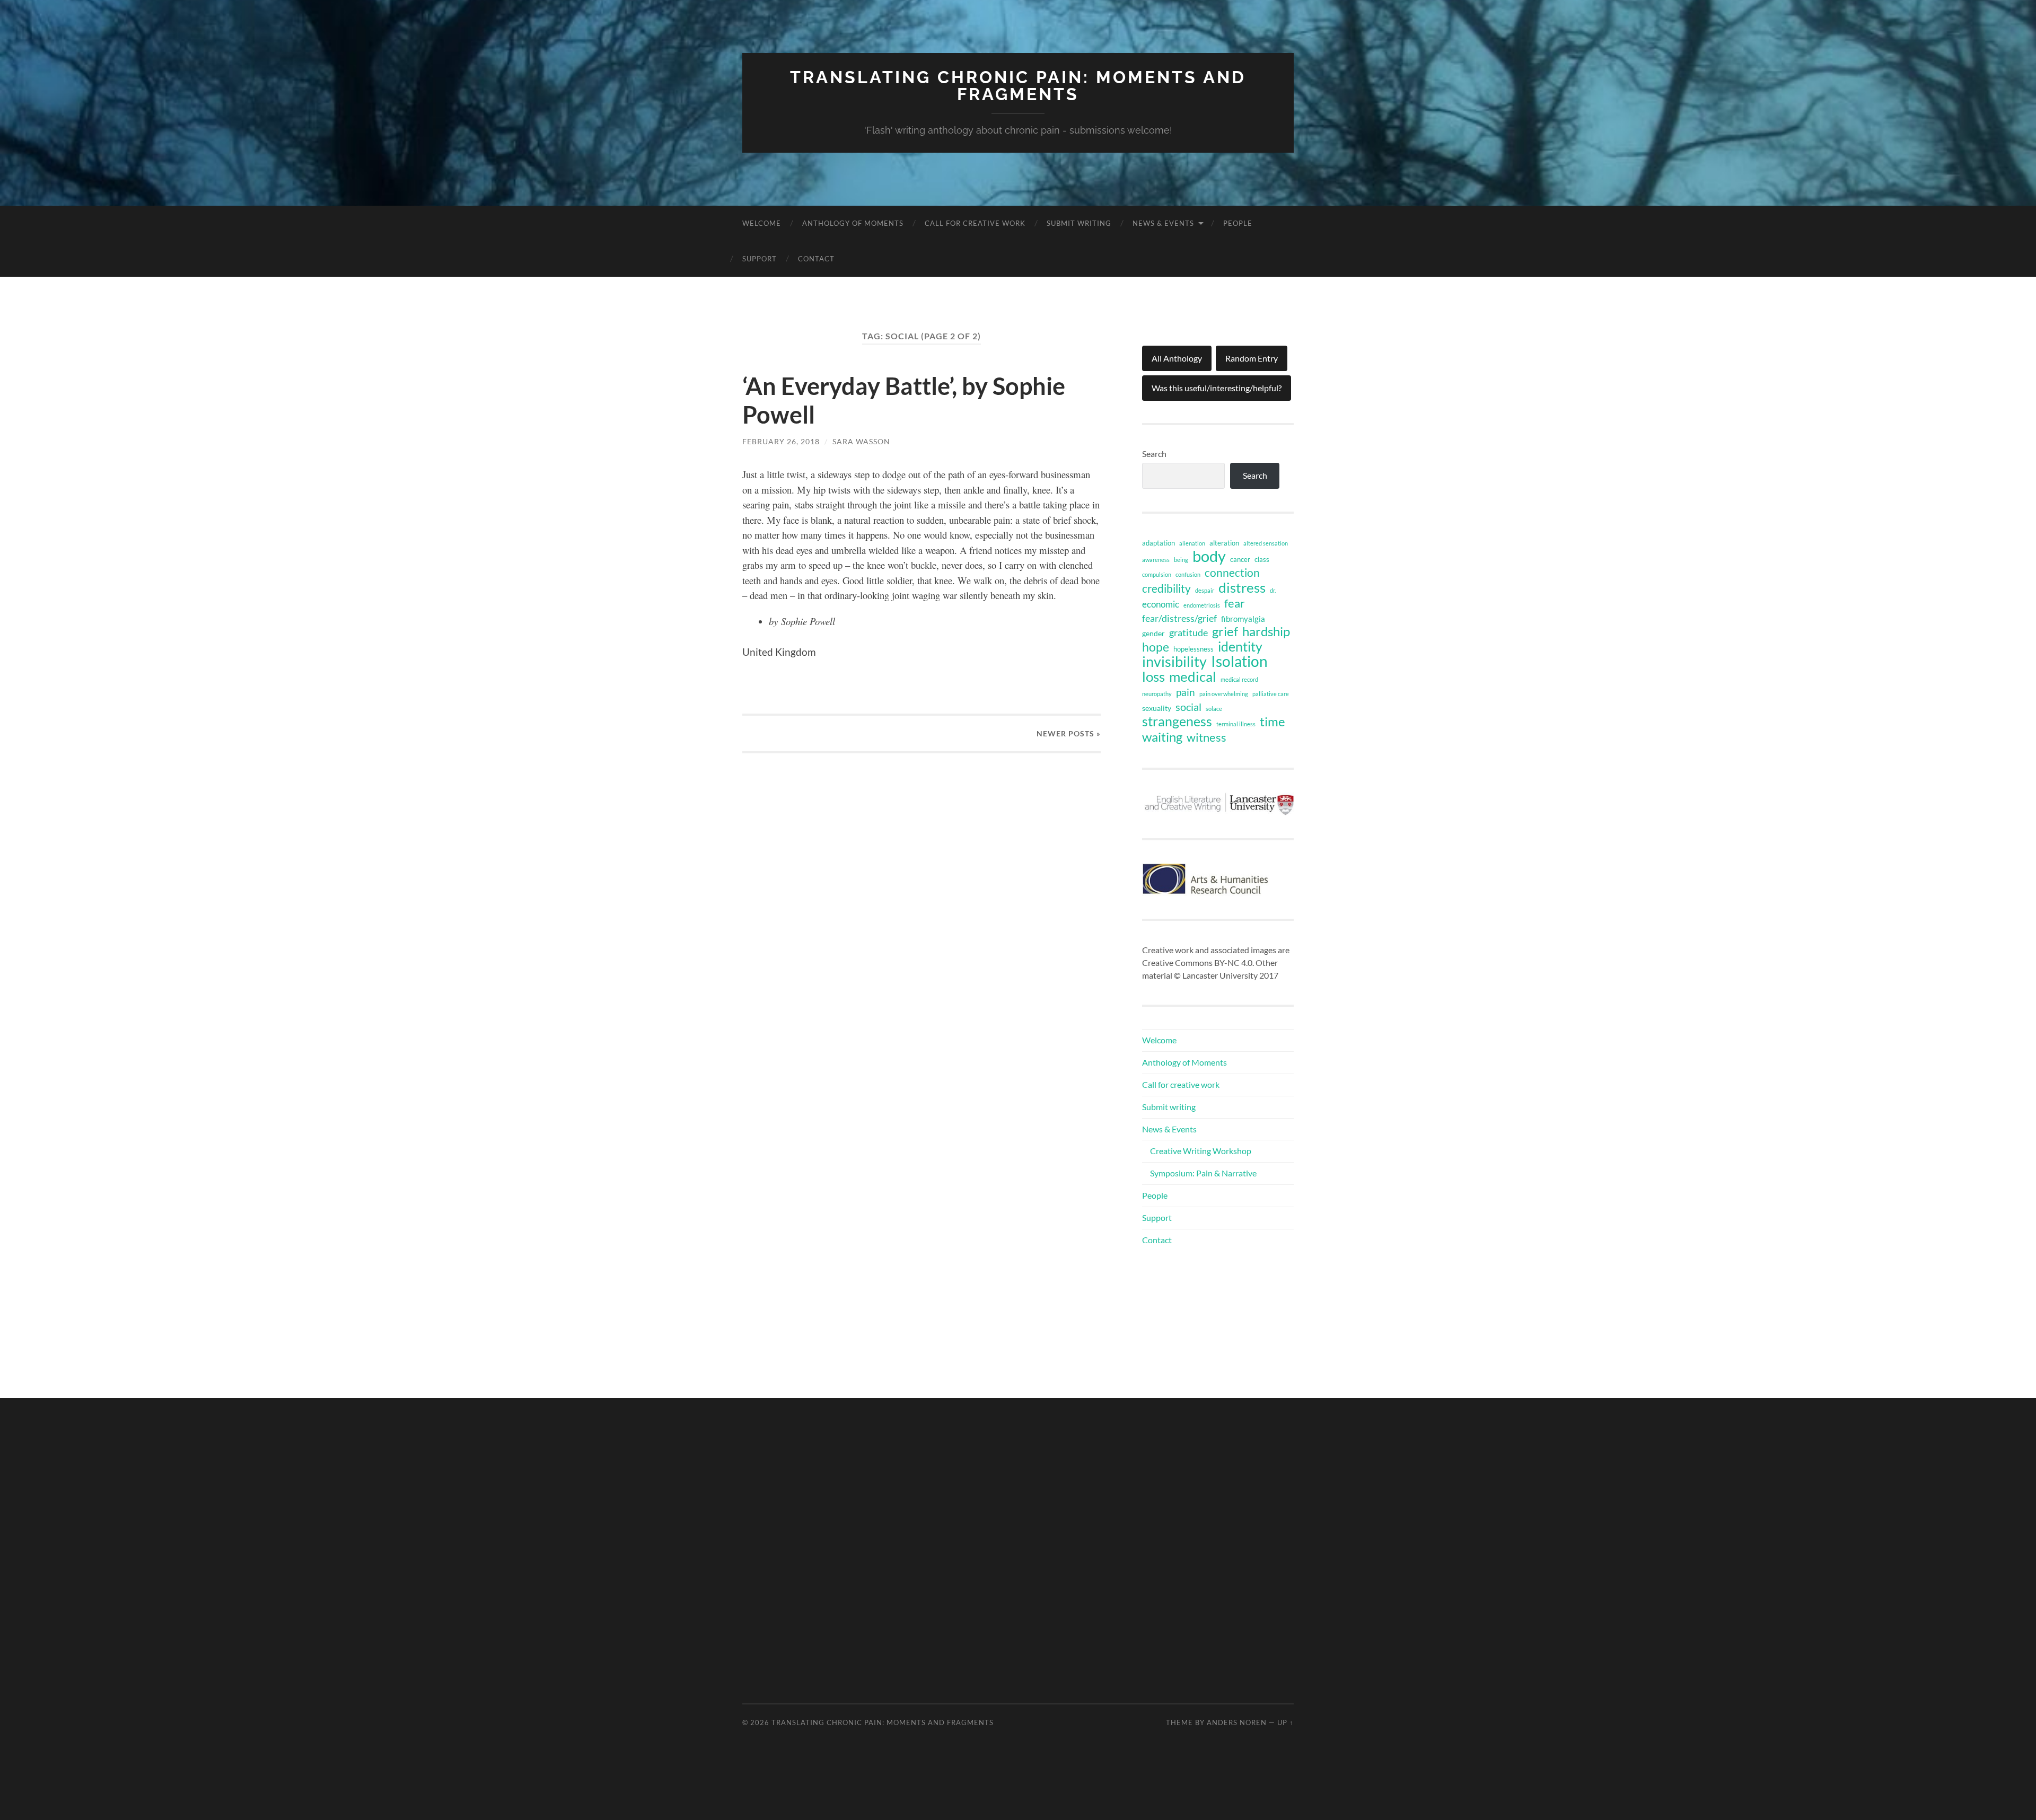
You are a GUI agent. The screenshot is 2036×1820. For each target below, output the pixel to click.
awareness (1156, 560)
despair (1205, 590)
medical (1193, 676)
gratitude (1188, 632)
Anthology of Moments (853, 223)
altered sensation (1266, 543)
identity (1240, 646)
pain (1186, 692)
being (1181, 560)
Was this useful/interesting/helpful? (1217, 388)
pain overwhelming (1224, 694)
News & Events (1163, 223)
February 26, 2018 (781, 441)
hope (1156, 647)
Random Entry (1252, 358)
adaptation (1159, 543)
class (1262, 559)
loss (1153, 676)
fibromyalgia (1243, 619)
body (1209, 556)
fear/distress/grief (1179, 618)
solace (1214, 709)
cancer (1240, 559)
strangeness (1177, 722)
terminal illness (1236, 724)
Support (760, 259)
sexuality (1157, 708)
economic (1161, 604)
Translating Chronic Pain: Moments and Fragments (1018, 86)
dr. (1273, 590)
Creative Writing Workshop (1201, 1151)
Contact (816, 259)
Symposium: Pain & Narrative (1203, 1173)
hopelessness (1193, 649)
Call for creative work (975, 223)
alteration (1224, 543)
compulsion (1157, 574)
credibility (1166, 588)
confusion (1188, 574)
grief (1225, 631)
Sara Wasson (861, 441)
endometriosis (1202, 605)
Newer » (1069, 733)
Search (1154, 454)
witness (1206, 737)
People (1238, 223)
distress (1242, 587)
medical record (1239, 679)
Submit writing (1079, 223)
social (1188, 707)
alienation (1192, 543)
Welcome (762, 223)
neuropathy (1157, 694)
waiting (1162, 737)
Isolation (1239, 662)
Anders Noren (1237, 1722)
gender (1153, 633)
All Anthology (1177, 358)
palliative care (1271, 694)
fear (1235, 603)
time (1272, 722)
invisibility (1174, 662)
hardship (1266, 631)
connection (1232, 573)
